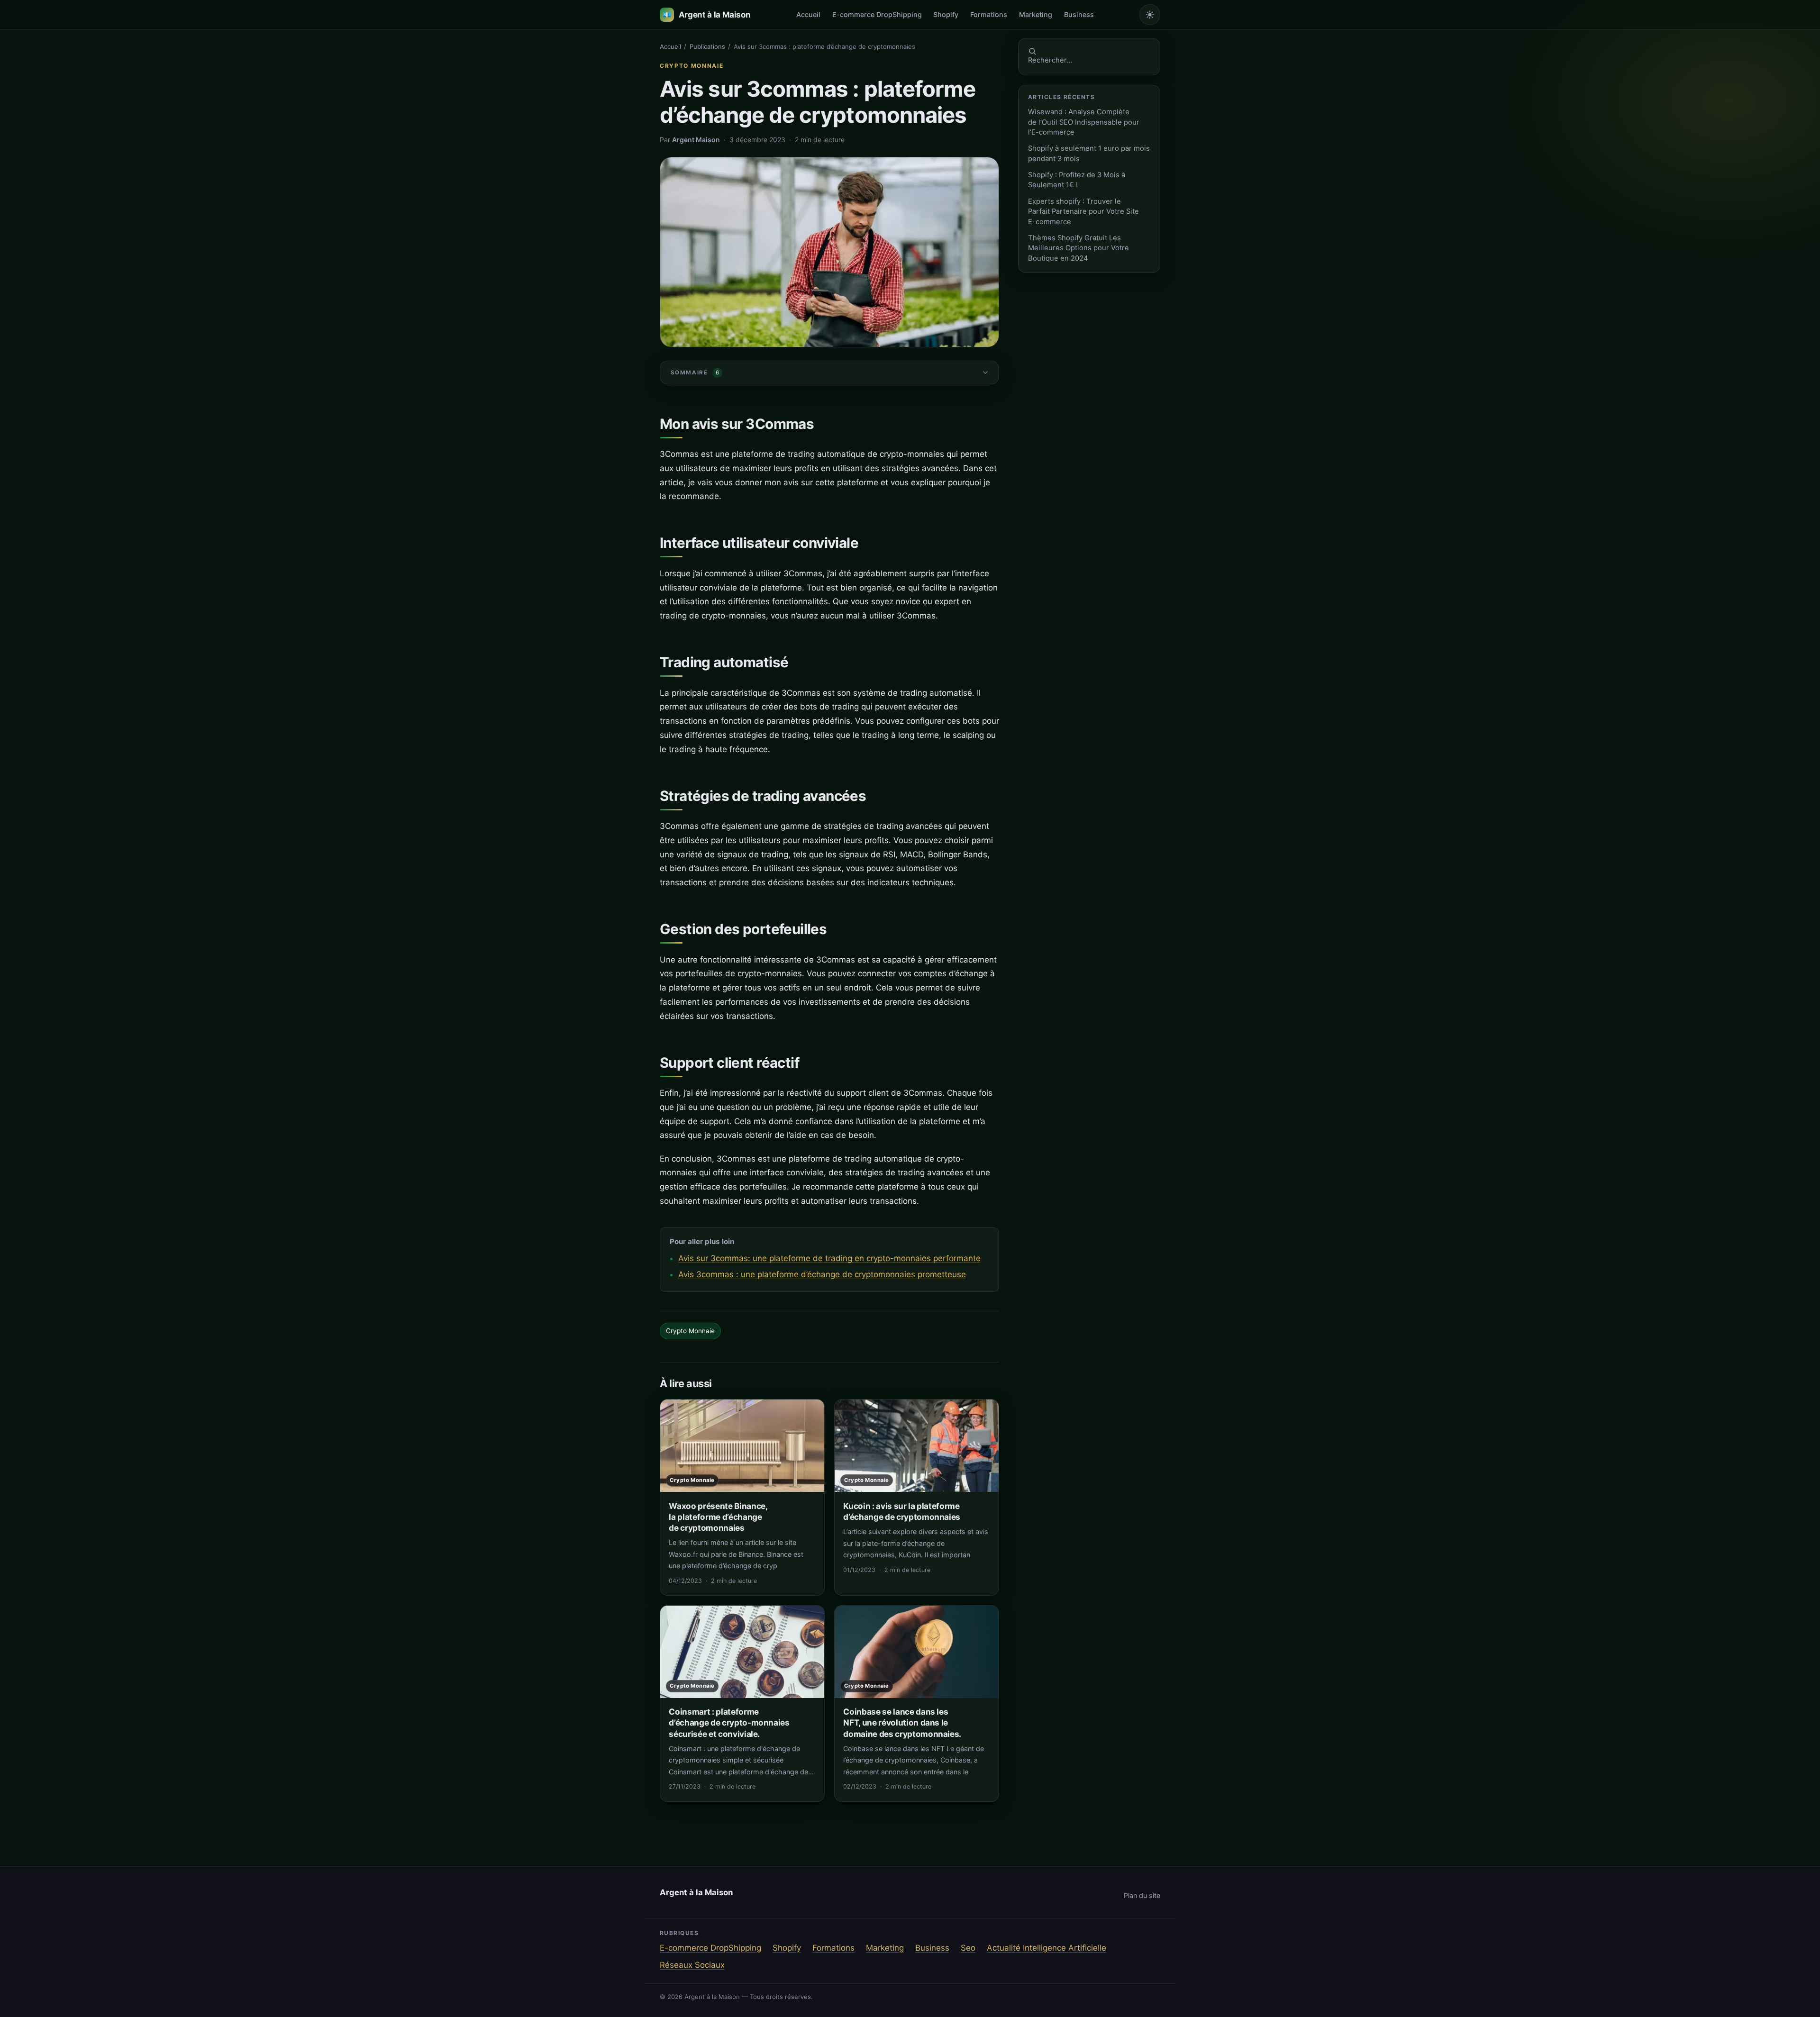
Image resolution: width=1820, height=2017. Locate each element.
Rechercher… (1050, 60)
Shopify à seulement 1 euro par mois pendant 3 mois (1089, 153)
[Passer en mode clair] (1150, 15)
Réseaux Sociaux (692, 1965)
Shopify (946, 14)
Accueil (808, 14)
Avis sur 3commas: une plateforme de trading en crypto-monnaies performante (829, 1258)
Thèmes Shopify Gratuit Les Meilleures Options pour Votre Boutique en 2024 (1078, 248)
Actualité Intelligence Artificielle (1046, 1948)
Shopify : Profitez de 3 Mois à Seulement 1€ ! (1077, 180)
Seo (968, 1948)
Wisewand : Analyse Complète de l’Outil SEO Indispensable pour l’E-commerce (1084, 122)
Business (1079, 14)
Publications (707, 46)
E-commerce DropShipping (877, 14)
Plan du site (1142, 1895)
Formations (989, 14)
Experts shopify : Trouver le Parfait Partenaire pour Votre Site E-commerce (1083, 212)
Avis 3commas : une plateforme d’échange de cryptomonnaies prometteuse (822, 1274)
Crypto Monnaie (692, 66)
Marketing (1036, 14)
